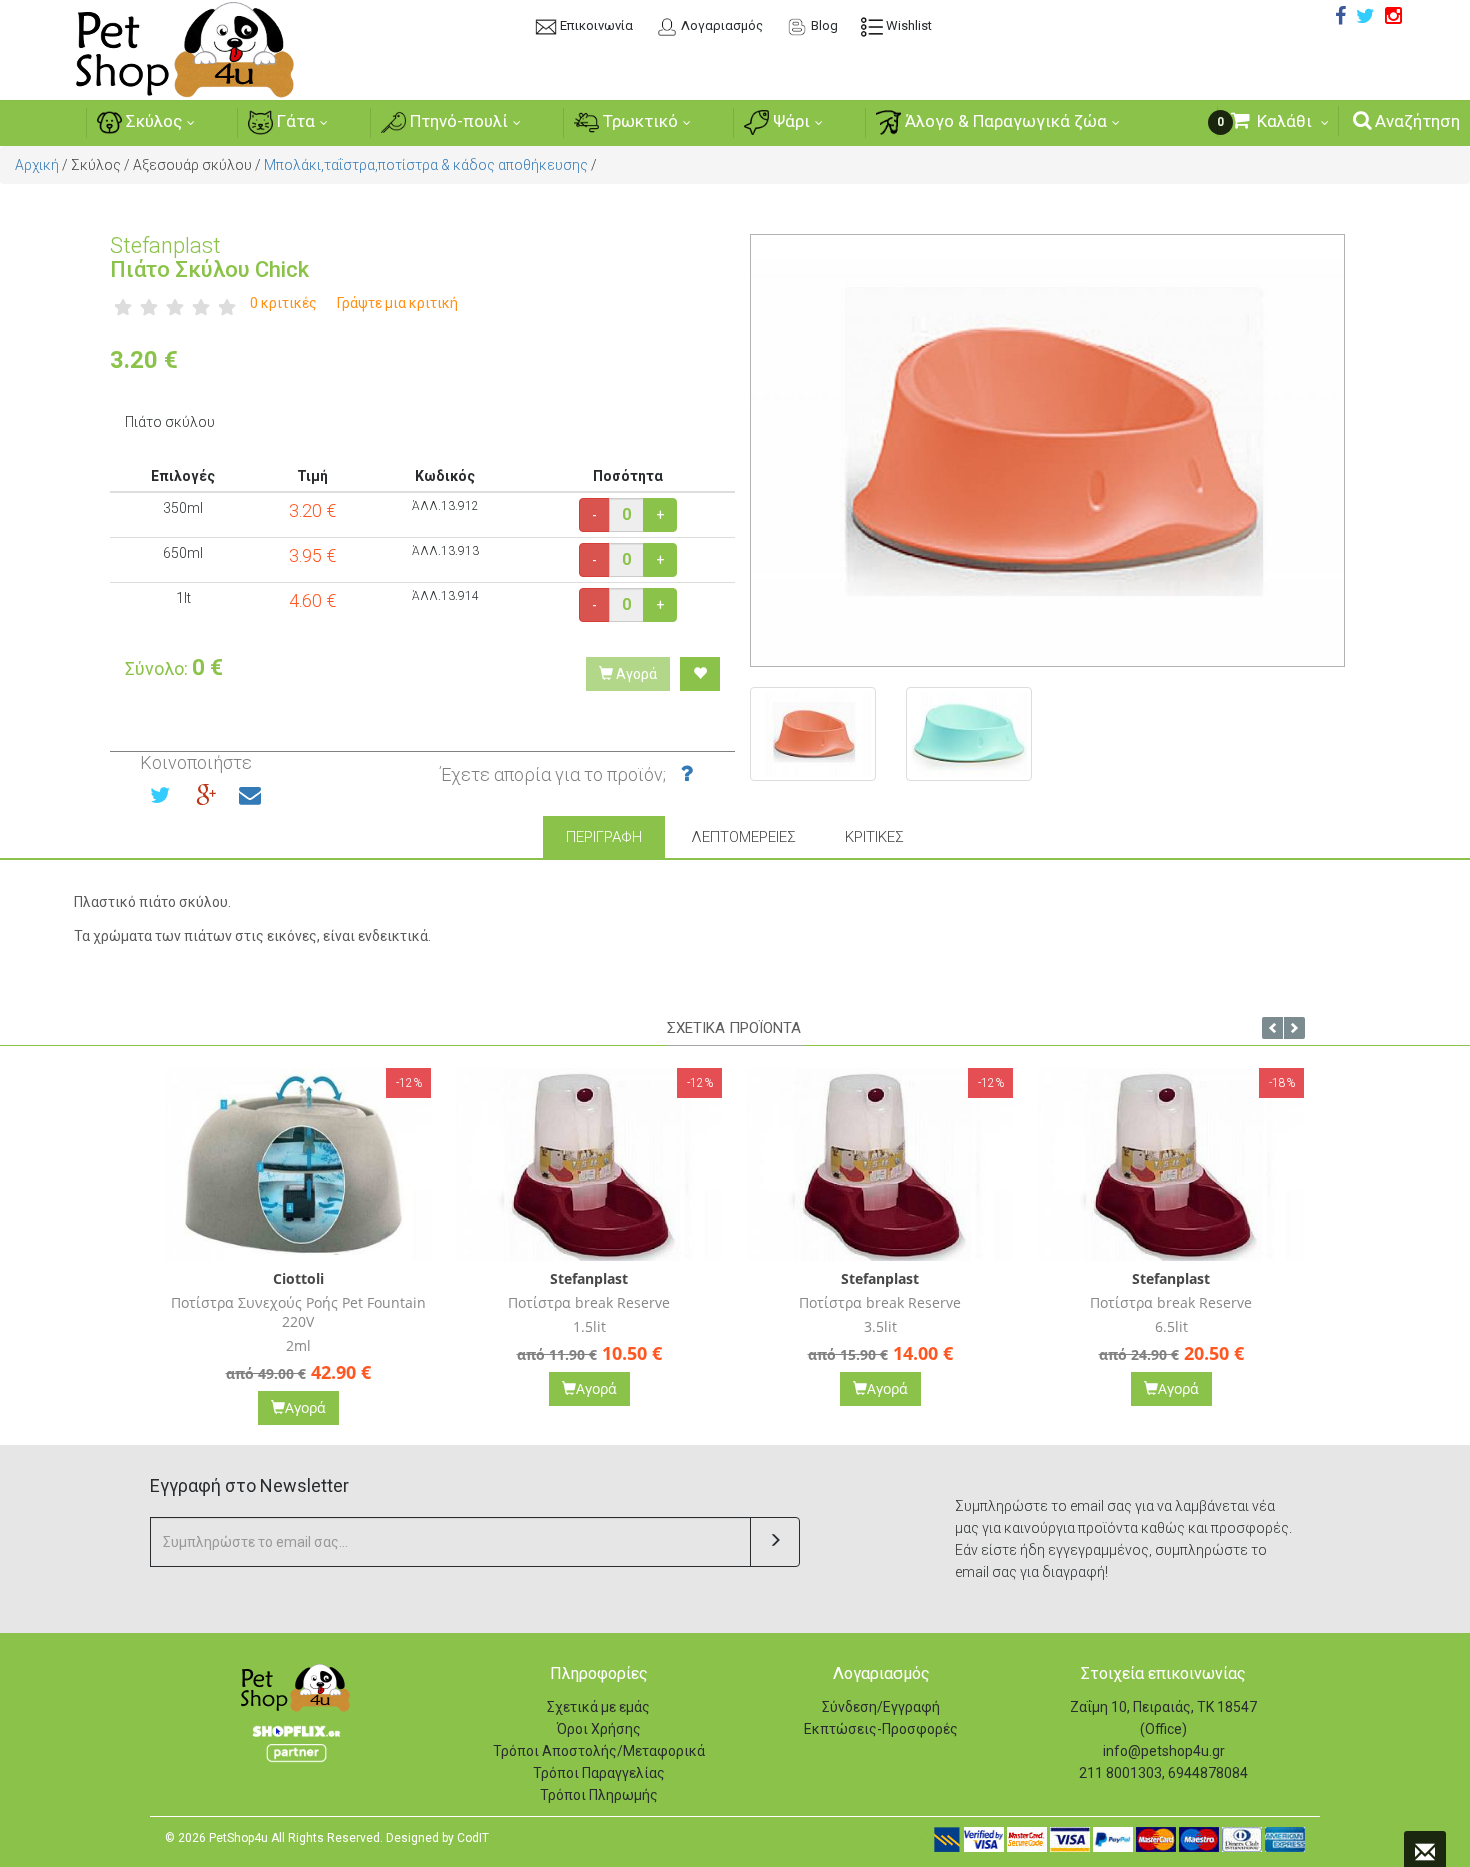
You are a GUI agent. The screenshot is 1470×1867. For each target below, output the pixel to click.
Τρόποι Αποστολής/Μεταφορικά (599, 1751)
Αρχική (37, 165)
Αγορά (635, 674)
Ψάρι (789, 121)
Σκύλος (152, 121)
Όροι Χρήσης (599, 1729)
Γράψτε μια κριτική (397, 303)
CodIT (473, 1838)
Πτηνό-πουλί (457, 121)
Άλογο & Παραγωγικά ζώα (1004, 121)
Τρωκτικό (638, 121)
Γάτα (294, 121)
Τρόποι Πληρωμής (599, 1795)
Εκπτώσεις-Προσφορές (881, 1729)
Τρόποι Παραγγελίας (599, 1773)
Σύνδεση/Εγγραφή (881, 1707)
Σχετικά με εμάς (598, 1707)
